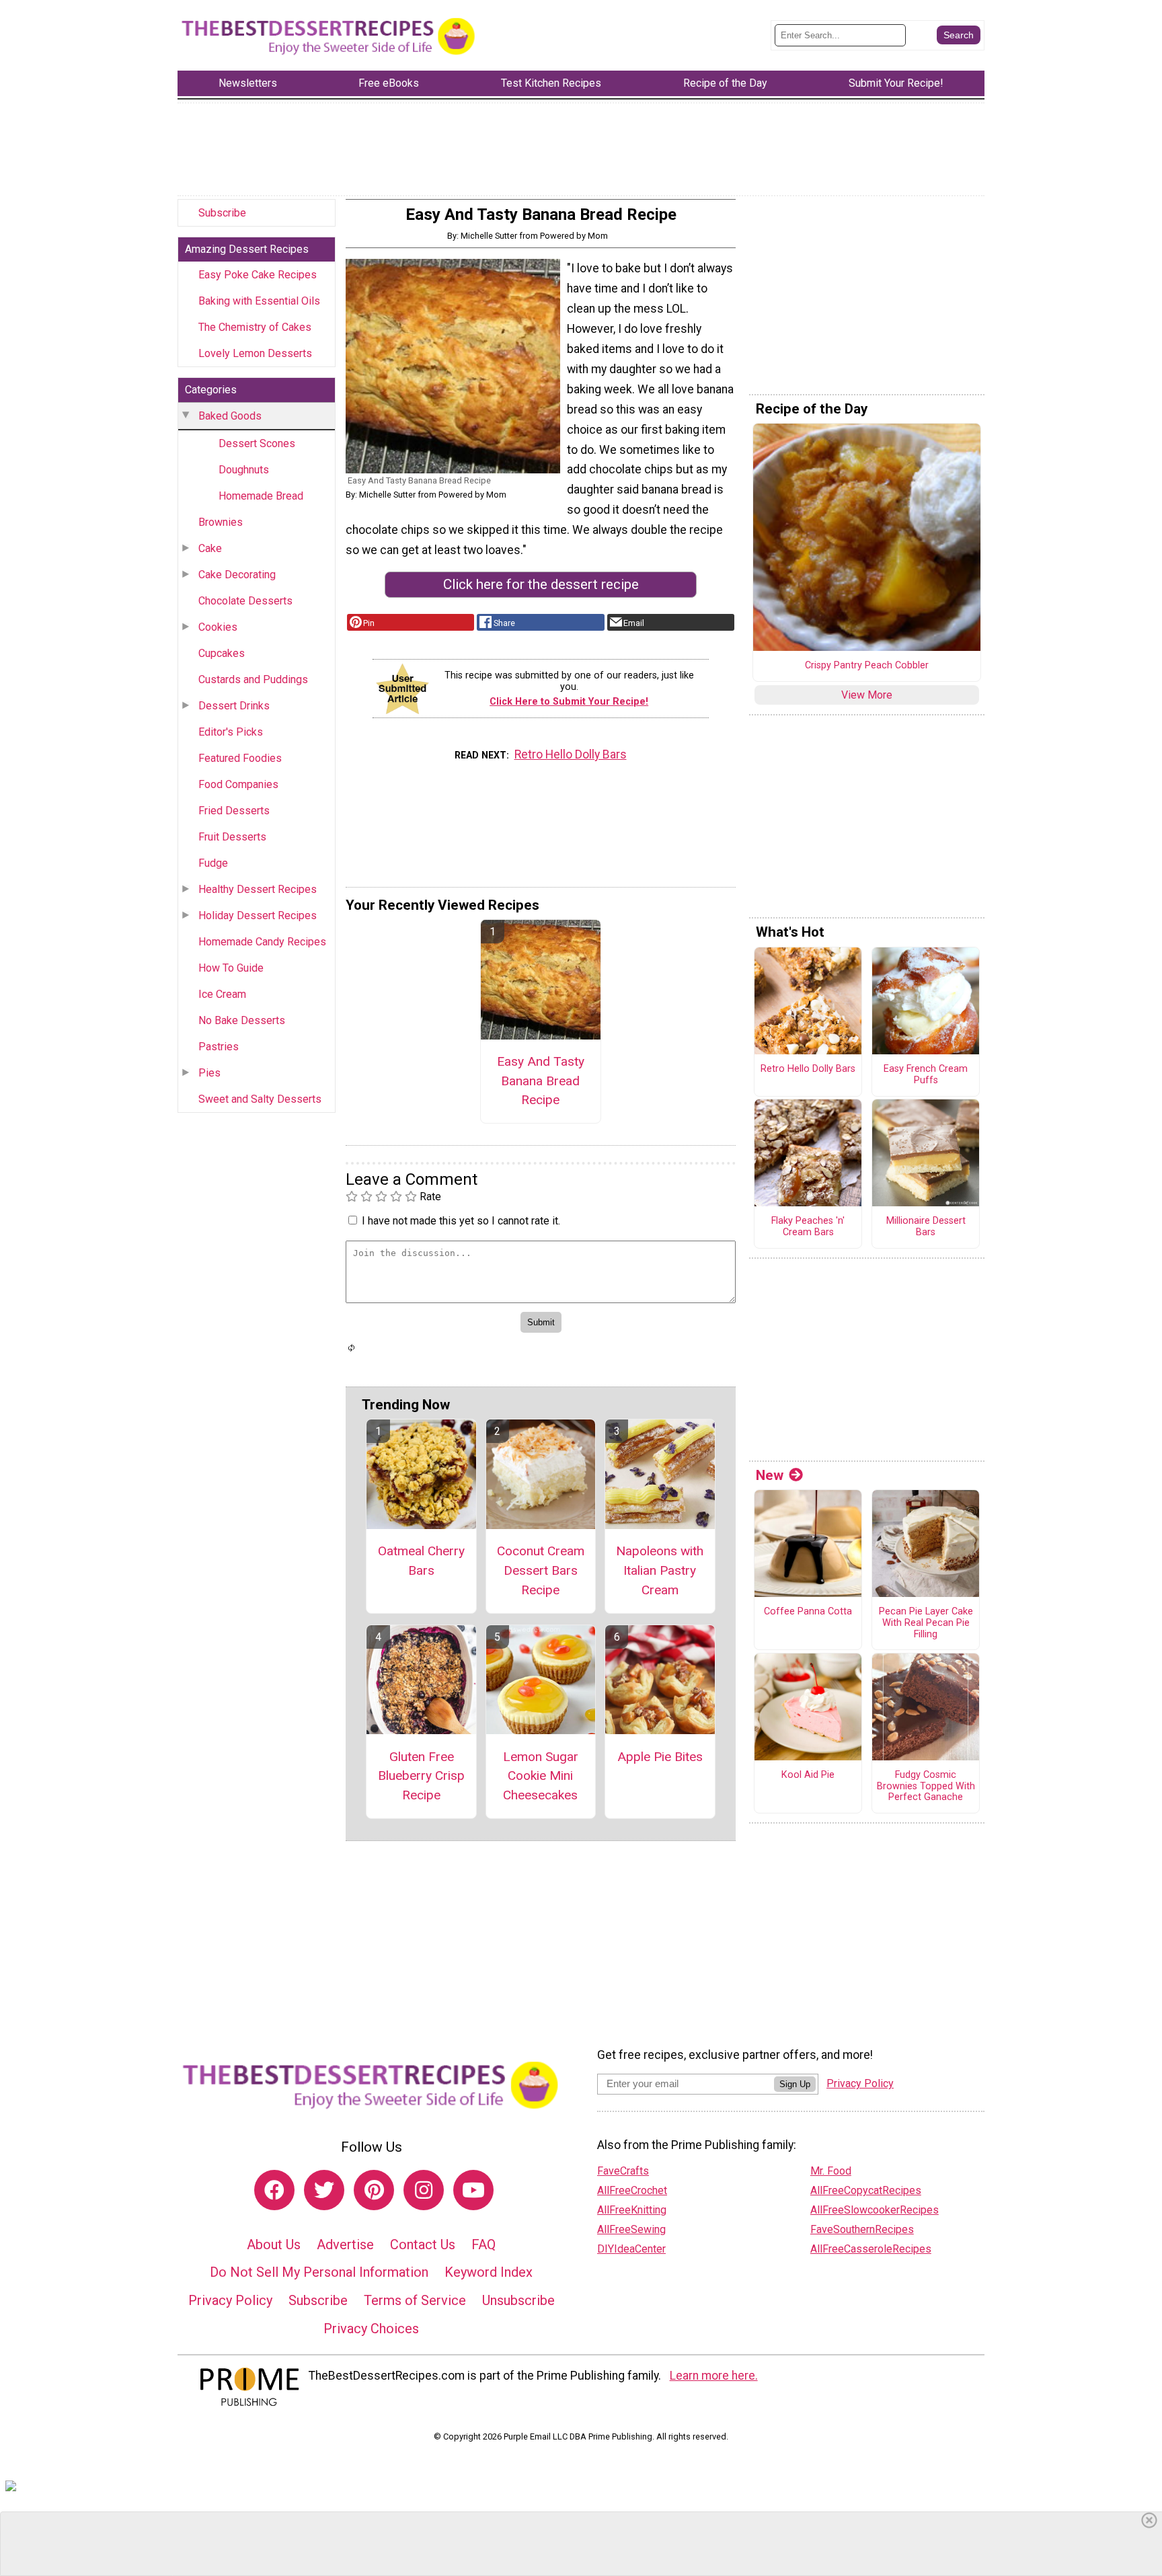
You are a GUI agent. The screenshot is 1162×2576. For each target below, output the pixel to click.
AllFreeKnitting (632, 2210)
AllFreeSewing (631, 2229)
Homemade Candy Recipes (262, 942)
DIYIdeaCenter (631, 2249)
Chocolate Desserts (245, 601)
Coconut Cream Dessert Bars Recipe (541, 1570)
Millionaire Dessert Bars (926, 1227)
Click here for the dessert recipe (541, 584)
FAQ (483, 2245)
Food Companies (238, 784)
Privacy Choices (371, 2329)
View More (867, 695)
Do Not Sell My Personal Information (319, 2272)
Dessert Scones (257, 443)
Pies (209, 1073)
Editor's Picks (231, 732)
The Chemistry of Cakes (255, 327)
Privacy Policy (230, 2300)
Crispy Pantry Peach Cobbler (867, 666)
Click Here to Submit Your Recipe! (569, 702)
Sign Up (795, 2084)
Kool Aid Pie (808, 1775)
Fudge (213, 863)
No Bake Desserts (242, 1020)
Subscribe (222, 213)
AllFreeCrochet (632, 2190)
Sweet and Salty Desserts (260, 1099)
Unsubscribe (518, 2300)
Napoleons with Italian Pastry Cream (660, 1570)
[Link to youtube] (473, 2190)
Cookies (218, 627)
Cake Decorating (237, 575)
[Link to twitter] (324, 2190)
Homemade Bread (261, 496)
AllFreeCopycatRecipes (866, 2190)
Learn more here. (714, 2376)
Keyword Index (489, 2272)
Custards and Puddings (253, 679)
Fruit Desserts (232, 837)
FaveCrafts (623, 2171)
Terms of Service (415, 2300)
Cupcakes (222, 653)
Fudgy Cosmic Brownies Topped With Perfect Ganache (926, 1786)
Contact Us (423, 2245)
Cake (210, 548)
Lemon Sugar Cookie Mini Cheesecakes (541, 1776)
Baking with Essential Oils (259, 301)
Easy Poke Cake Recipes (258, 275)
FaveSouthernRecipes (862, 2229)
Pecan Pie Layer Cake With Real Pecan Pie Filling (926, 1623)
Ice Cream (222, 994)
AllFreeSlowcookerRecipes (875, 2210)
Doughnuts (244, 470)
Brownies (221, 522)
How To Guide (231, 968)
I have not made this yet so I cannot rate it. (461, 1221)
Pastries (219, 1047)
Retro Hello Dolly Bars (571, 754)
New (770, 1475)
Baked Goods (230, 416)
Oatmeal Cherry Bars (421, 1561)
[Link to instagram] (424, 2190)
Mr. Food (831, 2171)
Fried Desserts (234, 811)
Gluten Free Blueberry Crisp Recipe (421, 1776)
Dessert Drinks (234, 706)
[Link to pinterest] (374, 2190)
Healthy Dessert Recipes (258, 889)
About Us (274, 2245)
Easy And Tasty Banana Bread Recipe (541, 1081)
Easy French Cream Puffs (926, 1075)
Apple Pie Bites (660, 1757)
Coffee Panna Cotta (808, 1612)
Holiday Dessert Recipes (258, 915)
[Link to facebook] (274, 2190)
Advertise (345, 2245)
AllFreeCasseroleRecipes (871, 2249)
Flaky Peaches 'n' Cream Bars (808, 1227)
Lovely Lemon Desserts (255, 353)
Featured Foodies (240, 758)
